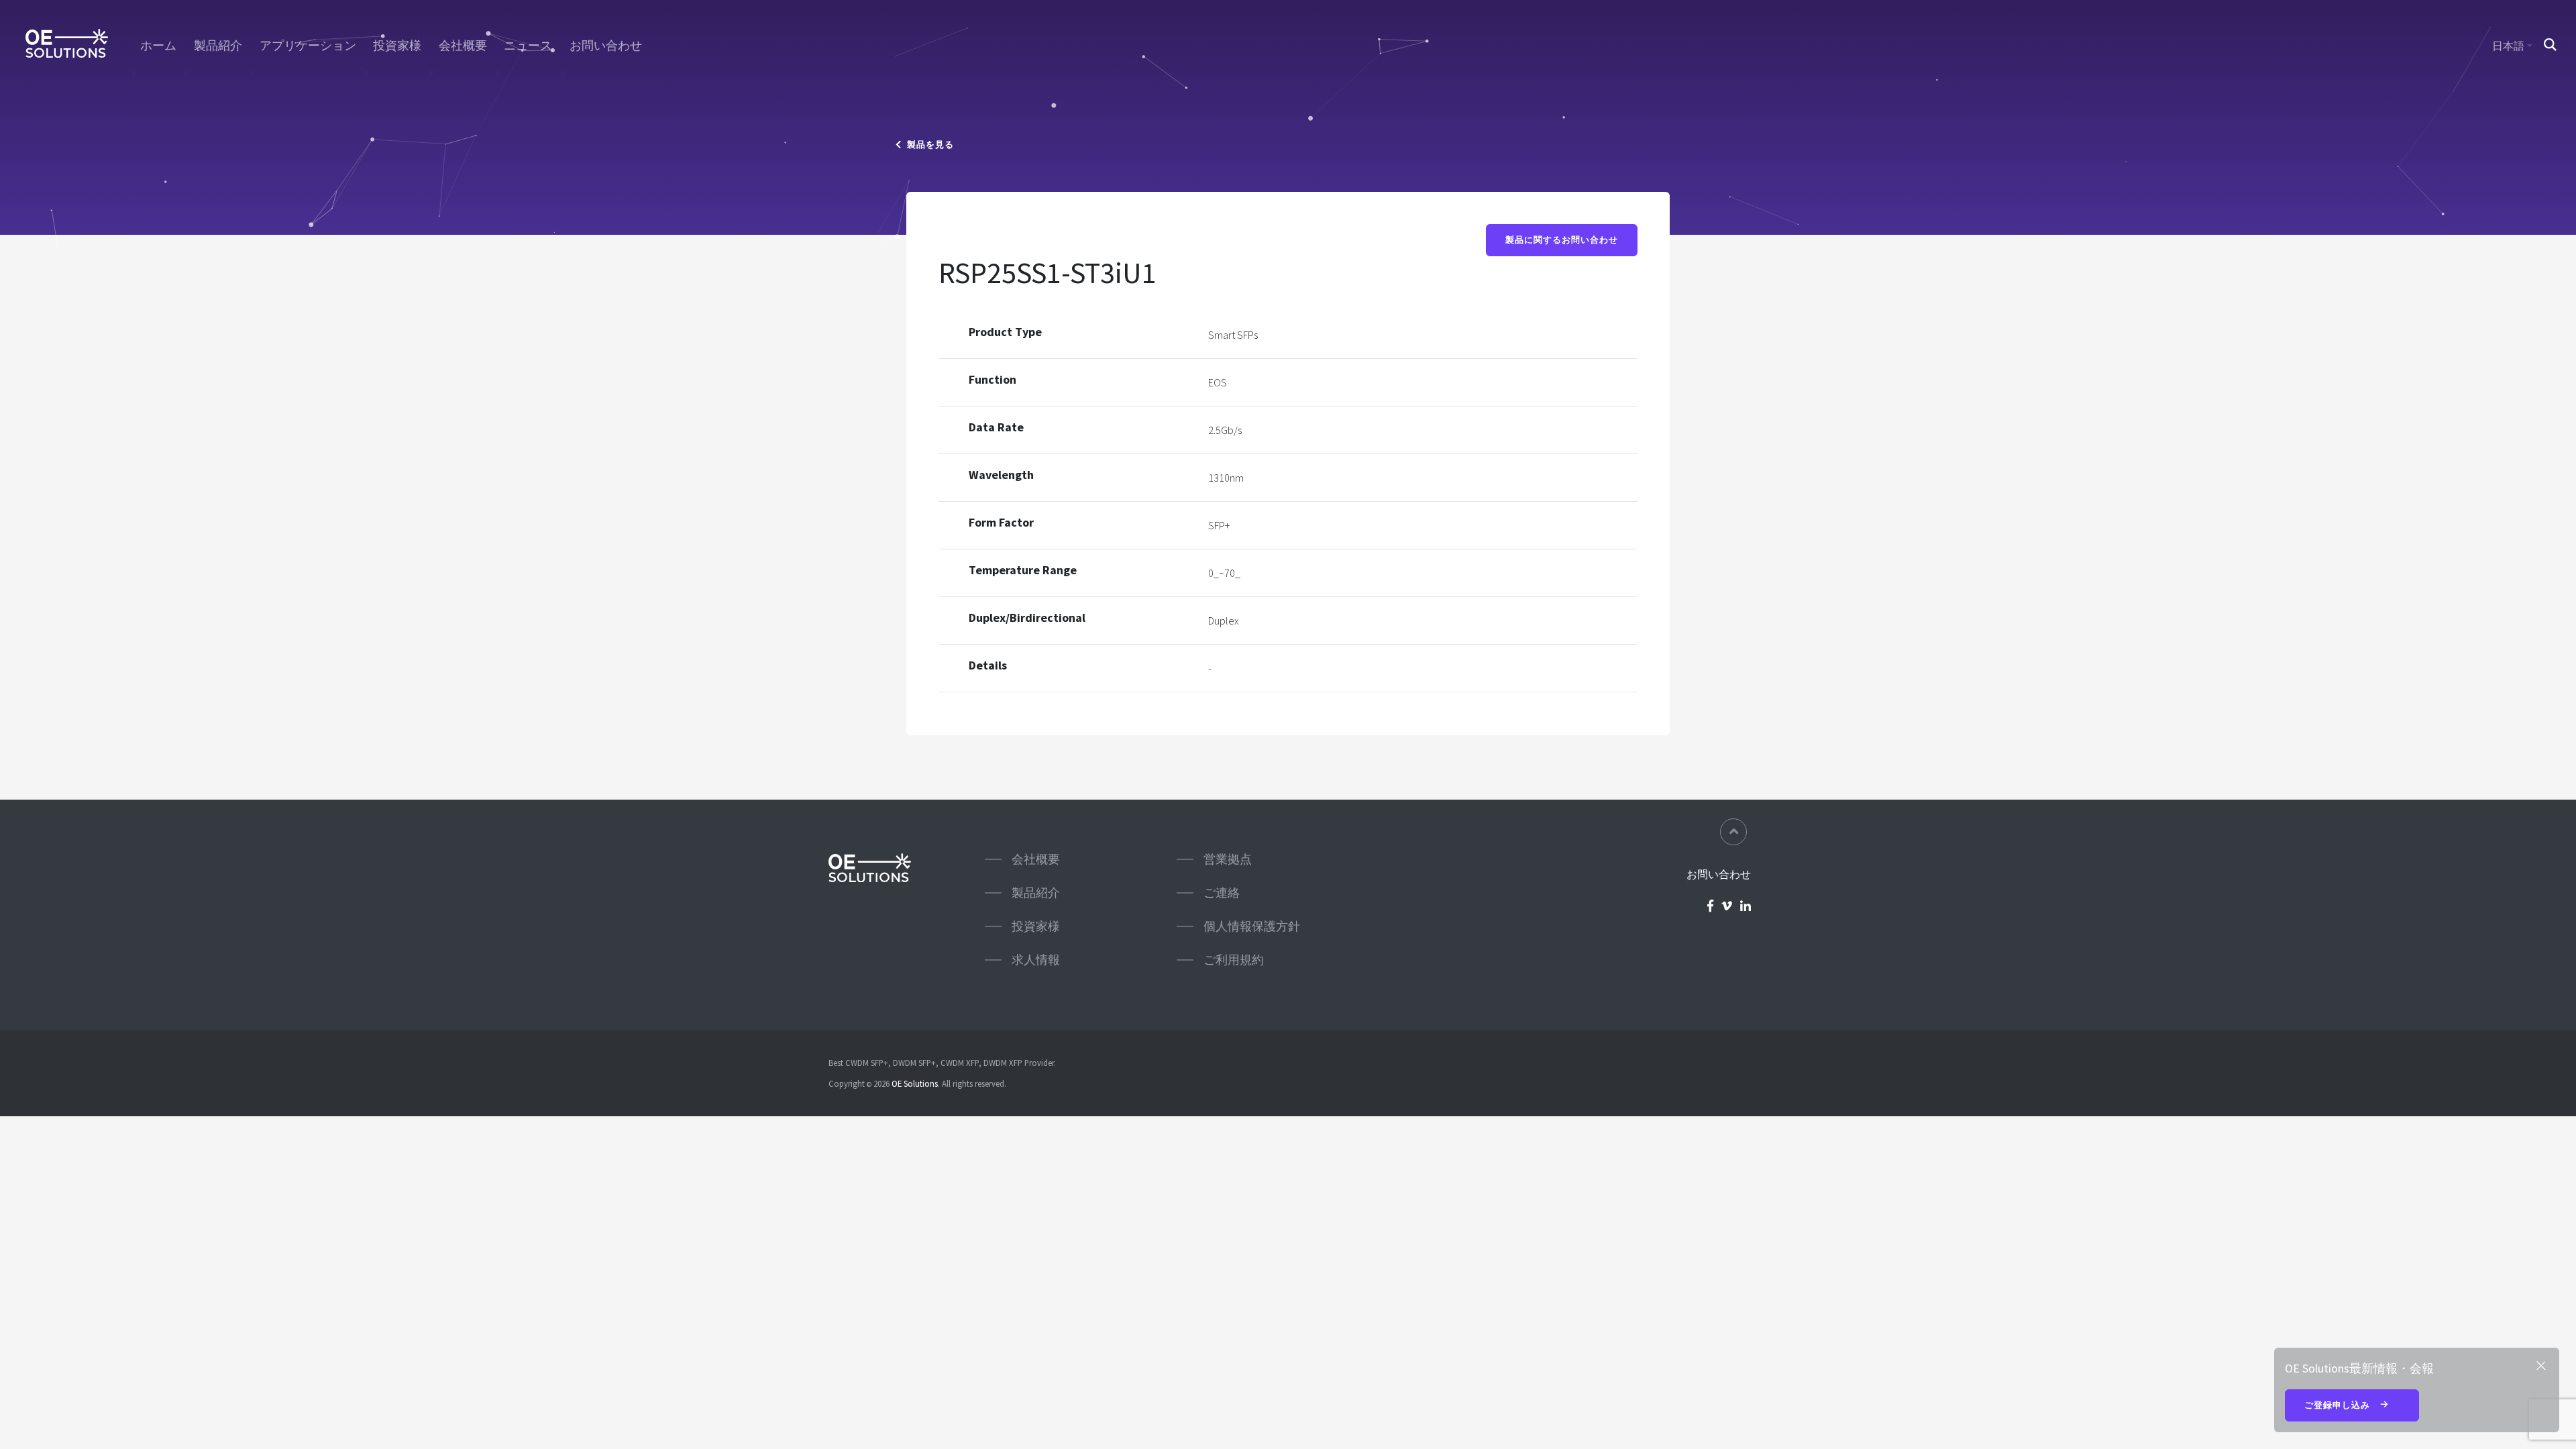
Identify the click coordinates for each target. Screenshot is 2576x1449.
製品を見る (928, 145)
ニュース (528, 46)
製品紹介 (218, 46)
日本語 (2508, 46)
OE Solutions (915, 1083)
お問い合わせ (606, 46)
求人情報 (1036, 960)
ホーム (158, 46)
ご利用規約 (1234, 960)
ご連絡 (1222, 893)
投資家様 (397, 46)
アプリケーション (308, 46)
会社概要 (463, 46)
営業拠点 (1228, 859)
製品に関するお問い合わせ (1562, 240)
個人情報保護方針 (1252, 926)
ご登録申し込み (2339, 1405)
